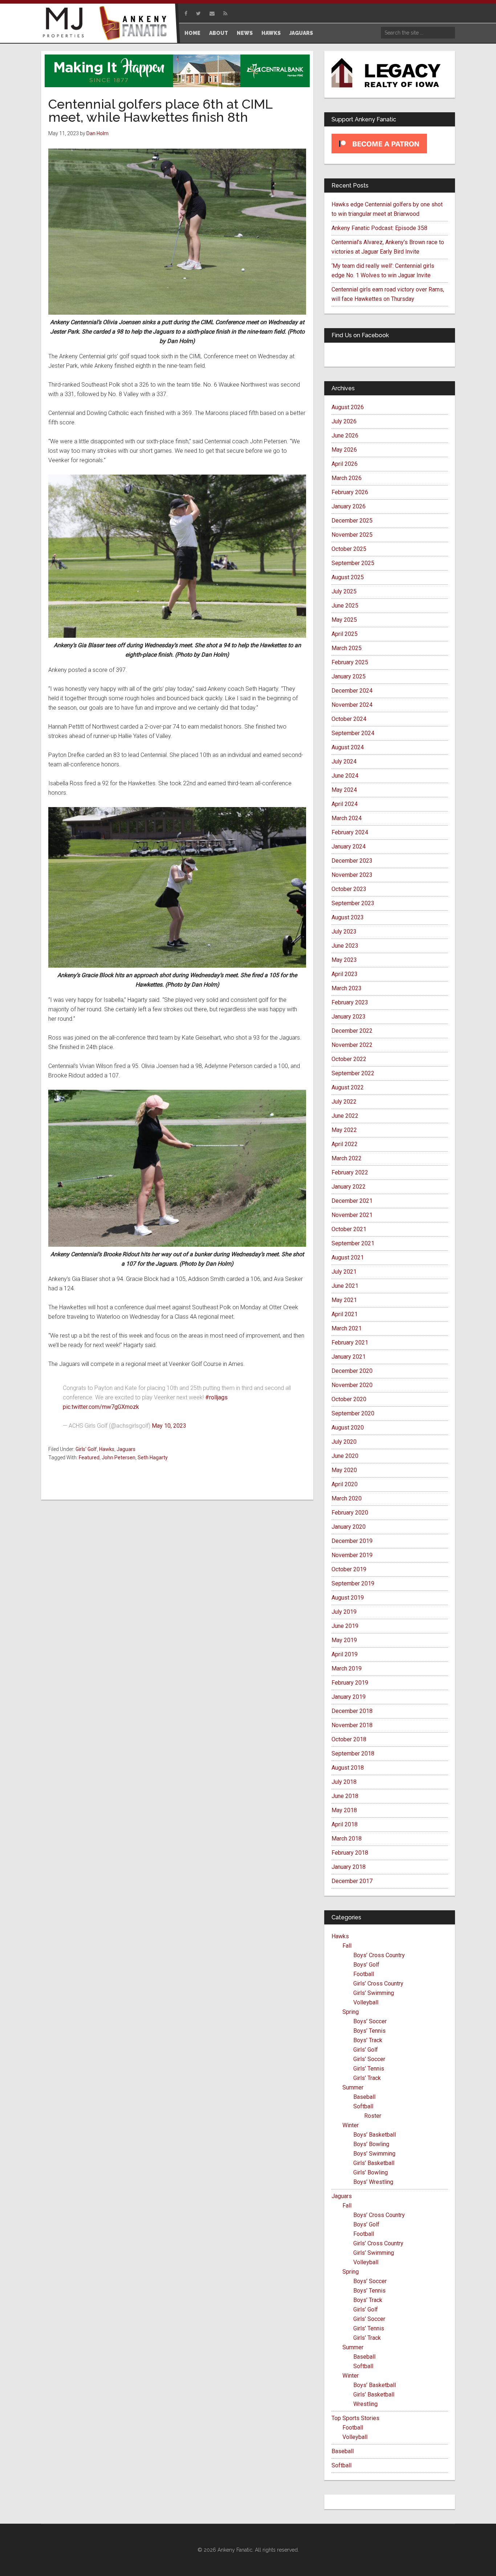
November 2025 (352, 535)
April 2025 (345, 634)
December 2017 (352, 1881)
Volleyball (366, 2002)
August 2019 (348, 1598)
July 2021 (344, 1272)
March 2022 (347, 1158)
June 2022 (345, 1116)
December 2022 (352, 1031)
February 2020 (350, 1513)
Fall (347, 1946)
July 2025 (344, 591)
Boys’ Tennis (369, 2031)
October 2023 (349, 889)
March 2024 (347, 818)
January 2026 (349, 506)
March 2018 (347, 1839)
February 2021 (350, 1343)
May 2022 (344, 1130)
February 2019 (350, 1683)
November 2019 (352, 1555)
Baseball (364, 2097)
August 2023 (348, 917)
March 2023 (347, 988)
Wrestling (365, 2404)
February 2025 (350, 662)
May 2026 (344, 450)
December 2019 (352, 1541)
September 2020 (353, 1413)
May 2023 (344, 960)
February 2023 (350, 1002)
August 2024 (348, 747)
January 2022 (349, 1187)
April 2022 (345, 1144)
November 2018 (352, 1725)
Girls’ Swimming (374, 1993)
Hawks (107, 1449)
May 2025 (344, 620)
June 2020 (345, 1456)
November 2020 (352, 1385)
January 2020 (349, 1527)
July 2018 (344, 1782)
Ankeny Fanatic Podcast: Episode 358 (379, 228)
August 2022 (348, 1087)
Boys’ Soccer (370, 2021)
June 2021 (345, 1286)
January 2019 (349, 1697)
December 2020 (352, 1371)
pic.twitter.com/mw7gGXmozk (101, 1407)
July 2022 (344, 1102)
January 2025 (349, 676)
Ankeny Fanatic (135, 24)
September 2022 (353, 1073)
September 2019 (353, 1583)
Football (364, 1974)
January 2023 (349, 1017)
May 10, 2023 (169, 1426)
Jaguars (126, 1449)
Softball (363, 2106)
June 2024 (345, 776)
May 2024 (344, 790)
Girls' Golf (86, 1449)
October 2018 (349, 1739)
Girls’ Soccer (369, 2059)
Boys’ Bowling (371, 2144)
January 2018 (349, 1867)
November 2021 (352, 1215)
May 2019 (344, 1640)
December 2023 (352, 861)
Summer (353, 2087)
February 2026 (350, 492)
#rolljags (216, 1397)
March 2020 (347, 1498)
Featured (89, 1458)
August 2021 (348, 1257)
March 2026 (347, 478)
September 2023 (353, 903)
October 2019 (349, 1569)
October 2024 (349, 719)
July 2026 (344, 421)
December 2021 (352, 1201)
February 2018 (350, 1853)
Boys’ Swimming (374, 2154)
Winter (351, 2125)
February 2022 (350, 1172)
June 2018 (345, 1796)
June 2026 (345, 436)
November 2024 (352, 705)
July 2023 (344, 932)
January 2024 (349, 846)
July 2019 (344, 1612)
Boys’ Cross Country (379, 1955)
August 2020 (348, 1428)
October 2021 (349, 1229)
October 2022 (349, 1059)
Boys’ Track (368, 2040)
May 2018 (344, 1810)
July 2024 (344, 761)
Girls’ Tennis (369, 2069)
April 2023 (345, 974)
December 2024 (352, 691)
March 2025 (347, 648)
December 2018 (352, 1711)
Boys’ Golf (366, 1965)
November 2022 (352, 1045)
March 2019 (347, 1668)
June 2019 (345, 1626)
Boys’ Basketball (375, 2135)
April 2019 (345, 1654)
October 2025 (349, 549)
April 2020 (345, 1484)
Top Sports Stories (355, 2418)
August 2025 (348, 577)
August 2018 (348, 1768)
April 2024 (345, 804)
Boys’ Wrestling (373, 2182)
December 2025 (352, 521)
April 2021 (345, 1314)
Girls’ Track (367, 2078)
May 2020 (344, 1470)
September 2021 (353, 1243)
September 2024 (353, 733)
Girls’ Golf (366, 2050)
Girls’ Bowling (371, 2172)
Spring (351, 2012)
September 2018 (353, 1753)
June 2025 (345, 606)
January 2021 (349, 1357)
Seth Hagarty (153, 1458)
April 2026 (345, 464)
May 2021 (344, 1300)
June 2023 (345, 946)
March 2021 (347, 1328)
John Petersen (119, 1458)
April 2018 (345, 1824)
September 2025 (353, 563)
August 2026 (348, 407)
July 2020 (344, 1442)
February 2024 (350, 832)
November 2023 (352, 875)
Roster (373, 2116)
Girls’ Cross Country (378, 1984)
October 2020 (349, 1399)
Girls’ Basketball (374, 2163)
